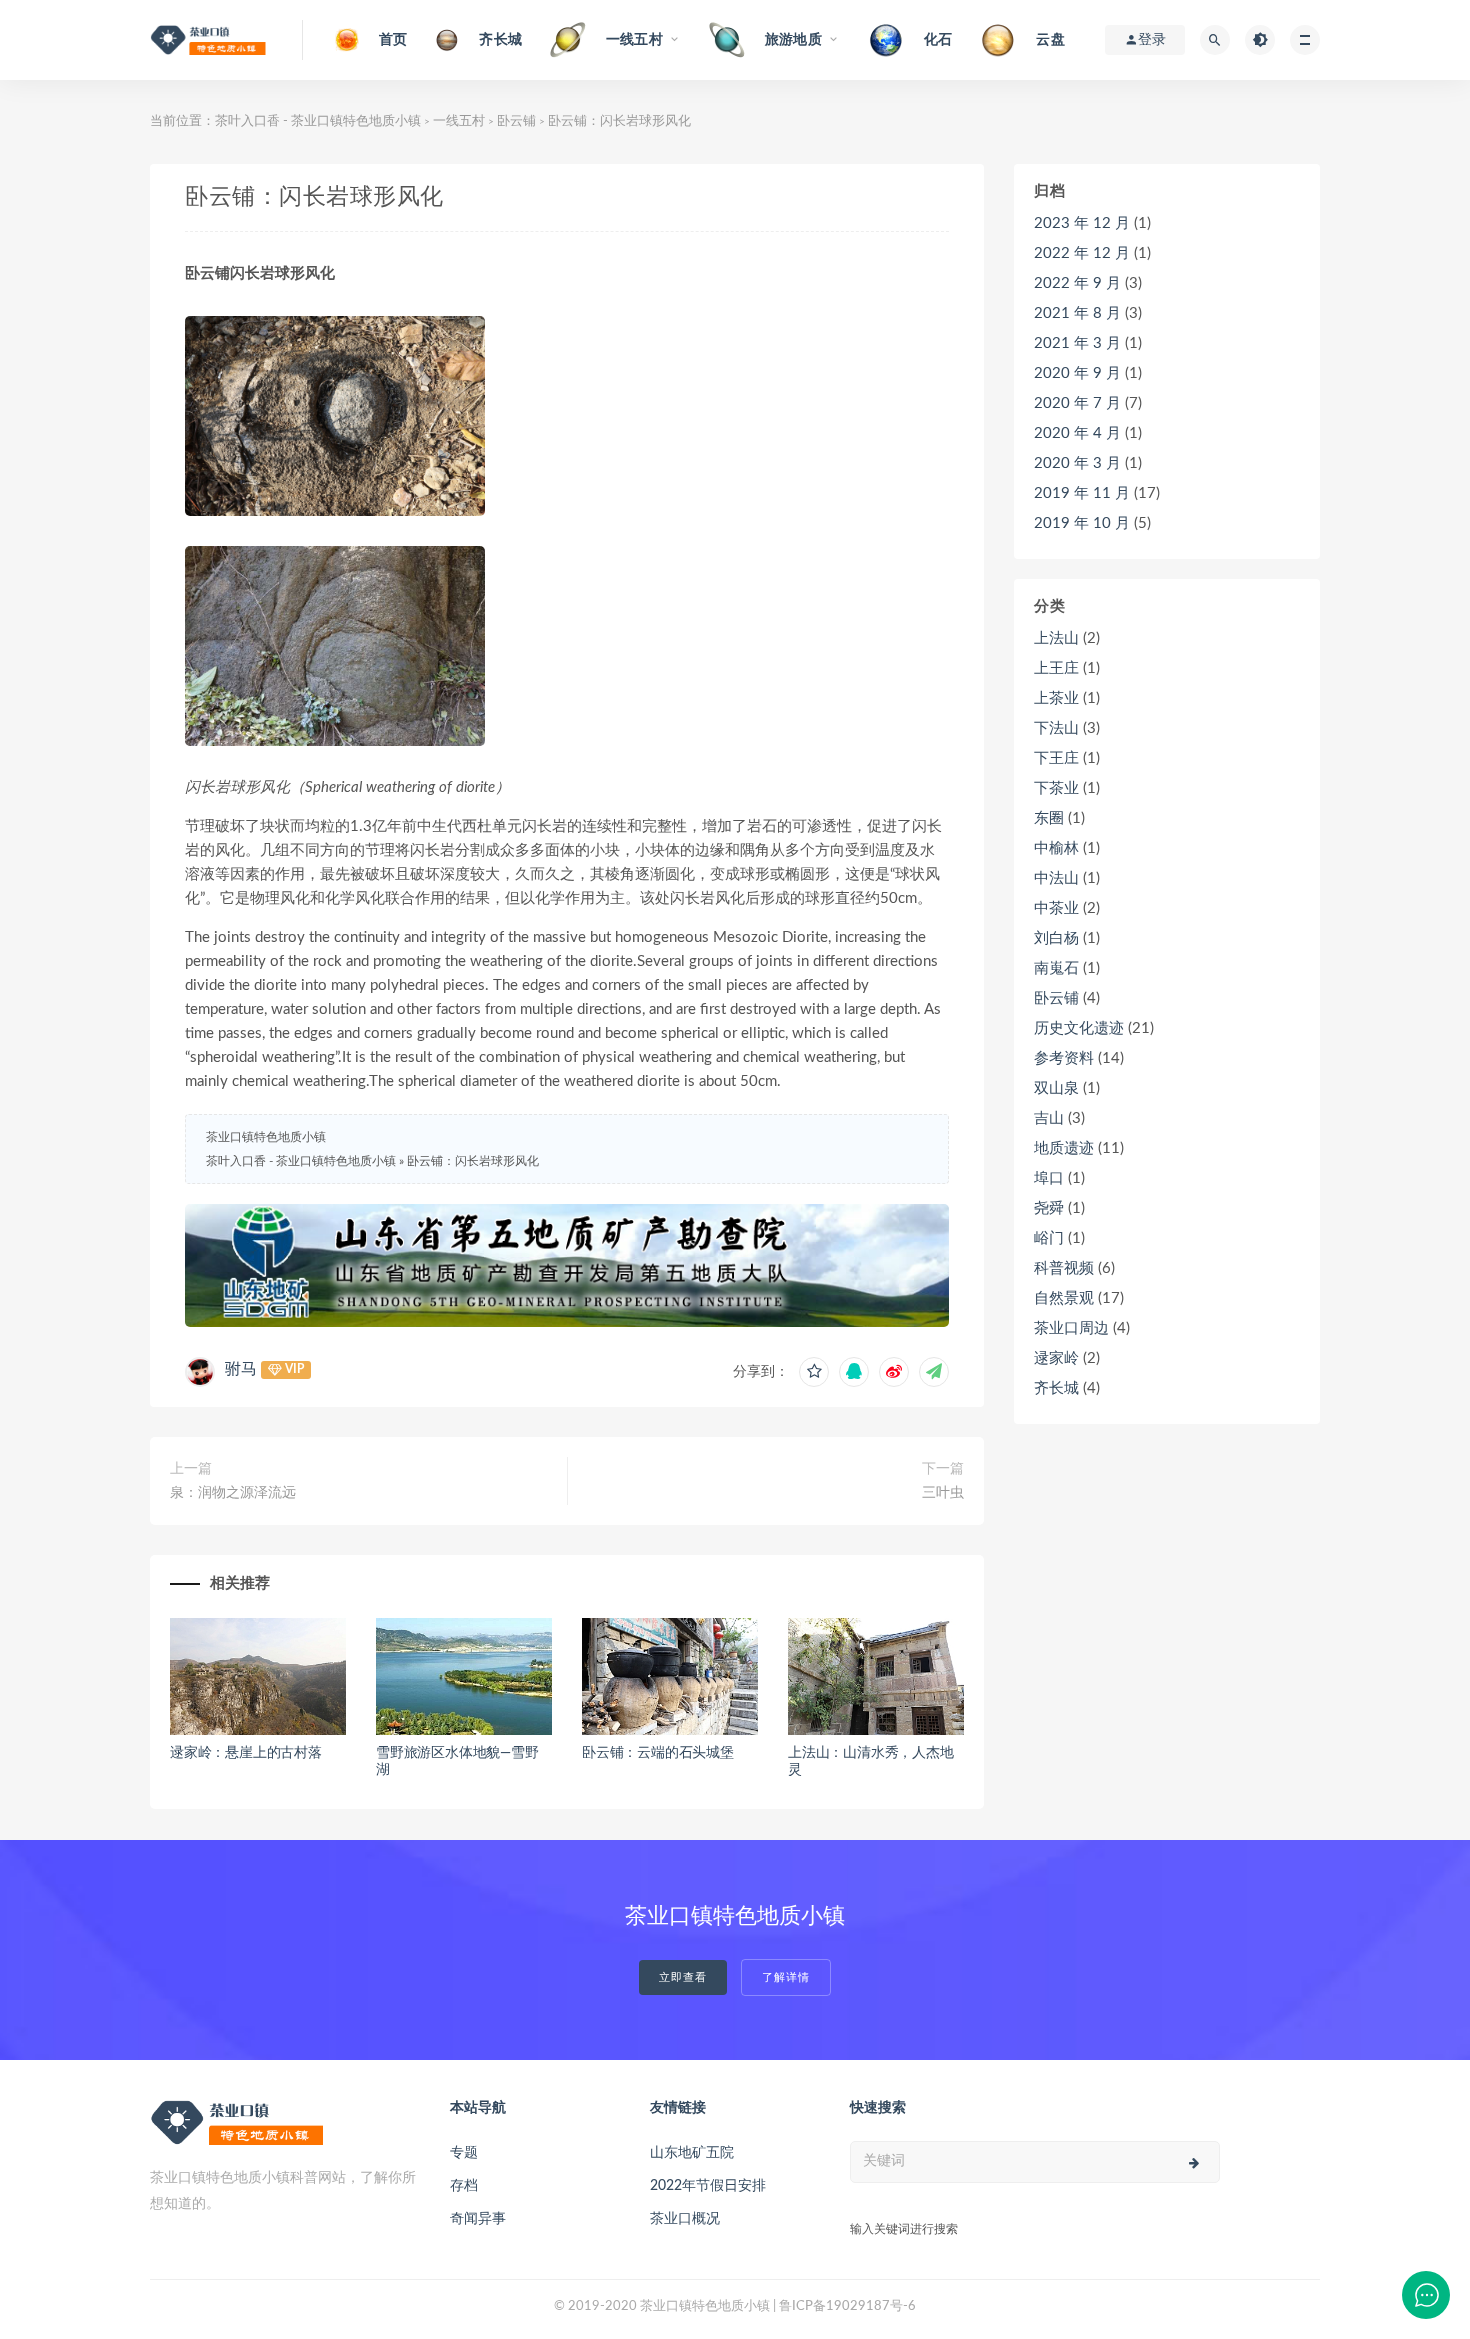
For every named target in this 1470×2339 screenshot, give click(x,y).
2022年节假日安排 (708, 2186)
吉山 (1049, 1118)
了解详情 (786, 1977)
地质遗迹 (1064, 1148)
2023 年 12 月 (1082, 223)
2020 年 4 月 (1077, 433)
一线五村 (459, 121)
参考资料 (1064, 1058)
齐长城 (1056, 1388)
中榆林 (1056, 848)
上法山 (1056, 638)
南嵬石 (1056, 968)
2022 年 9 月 (1077, 283)
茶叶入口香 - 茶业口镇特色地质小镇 (318, 121)
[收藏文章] (814, 1372)
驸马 (241, 1369)
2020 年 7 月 (1077, 403)
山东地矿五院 (692, 2153)
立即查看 (683, 1977)
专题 (464, 2153)
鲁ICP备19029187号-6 (847, 2306)
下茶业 (1056, 788)
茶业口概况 (685, 2219)
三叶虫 (943, 1493)
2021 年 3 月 (1077, 343)
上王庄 (1056, 668)
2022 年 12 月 (1082, 253)
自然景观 (1064, 1298)
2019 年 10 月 (1082, 523)
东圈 (1049, 818)
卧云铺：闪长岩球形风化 (473, 1161)
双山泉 (1056, 1088)
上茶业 (1056, 698)
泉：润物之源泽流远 (233, 1493)
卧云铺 (516, 121)
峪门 (1049, 1238)
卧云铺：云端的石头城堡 (658, 1753)
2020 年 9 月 (1077, 373)
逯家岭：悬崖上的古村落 (246, 1753)
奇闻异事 (478, 2219)
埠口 (1049, 1178)
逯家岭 (1056, 1358)
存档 (464, 2186)
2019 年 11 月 (1082, 493)
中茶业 (1056, 908)
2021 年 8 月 (1077, 313)
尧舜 (1049, 1208)
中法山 (1056, 878)
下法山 (1056, 728)
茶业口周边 (1071, 1328)
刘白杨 (1056, 938)
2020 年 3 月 (1077, 463)
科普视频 (1064, 1268)
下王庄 (1056, 758)
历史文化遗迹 (1079, 1028)
